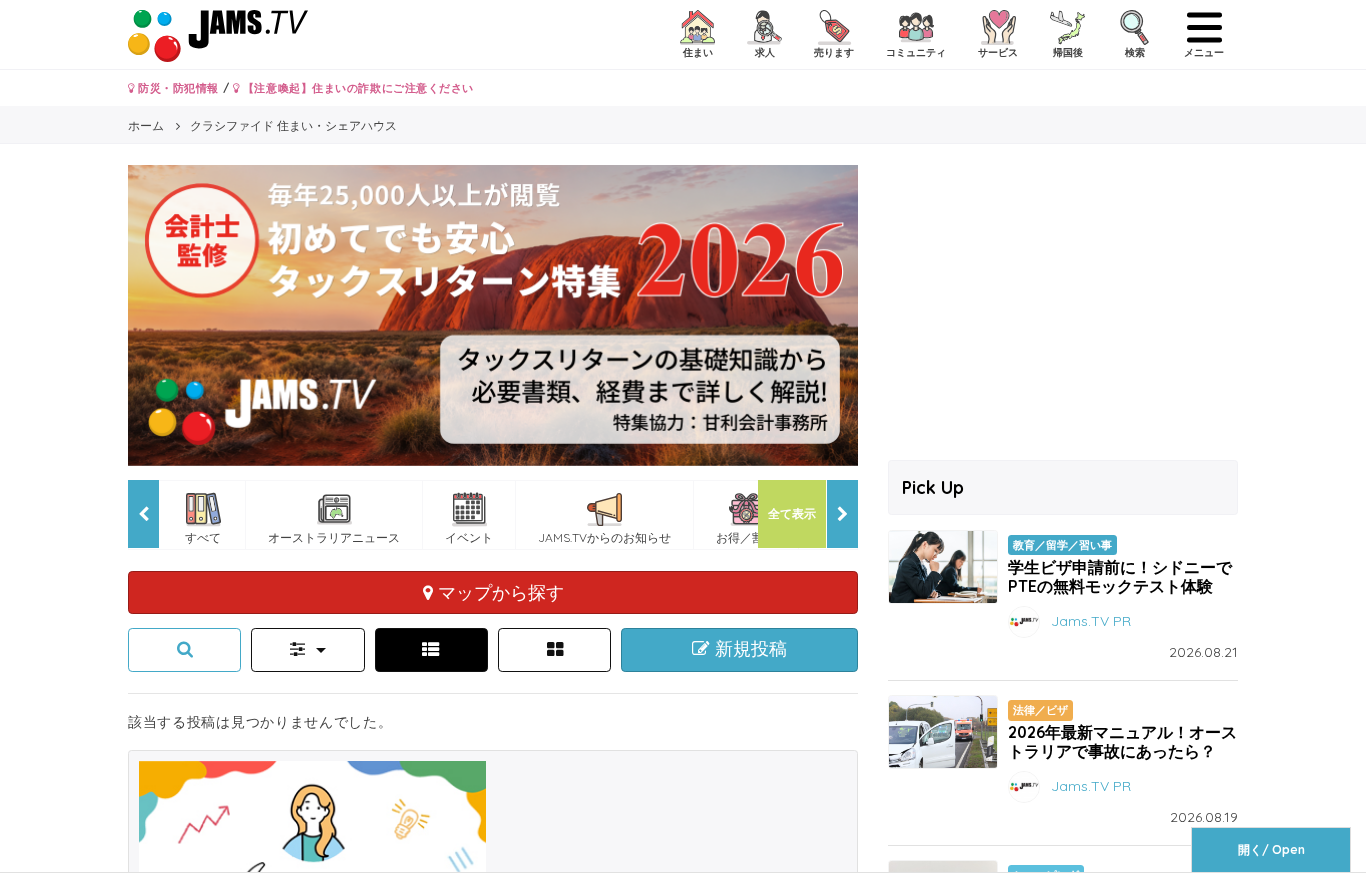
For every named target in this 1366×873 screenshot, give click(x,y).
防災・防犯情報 (177, 88)
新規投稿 (748, 649)
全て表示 (792, 513)
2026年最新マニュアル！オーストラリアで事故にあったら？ (1122, 741)
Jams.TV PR (1091, 621)
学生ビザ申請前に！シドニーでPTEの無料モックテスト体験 (1120, 576)
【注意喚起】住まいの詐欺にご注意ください (356, 88)
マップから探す (498, 592)
